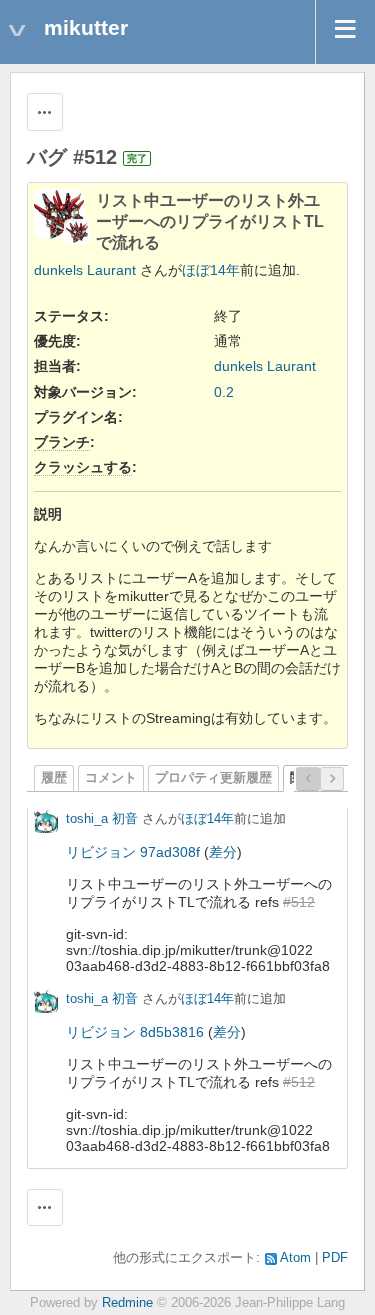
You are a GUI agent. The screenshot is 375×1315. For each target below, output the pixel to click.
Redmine (127, 1303)
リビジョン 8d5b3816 (135, 1032)
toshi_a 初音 (102, 818)
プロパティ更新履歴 (213, 778)
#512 (299, 902)
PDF (335, 1258)
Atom (295, 1258)
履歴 (54, 778)
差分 (223, 852)
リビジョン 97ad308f (133, 852)
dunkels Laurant (85, 270)
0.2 (224, 392)
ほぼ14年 (211, 270)
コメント (111, 778)
